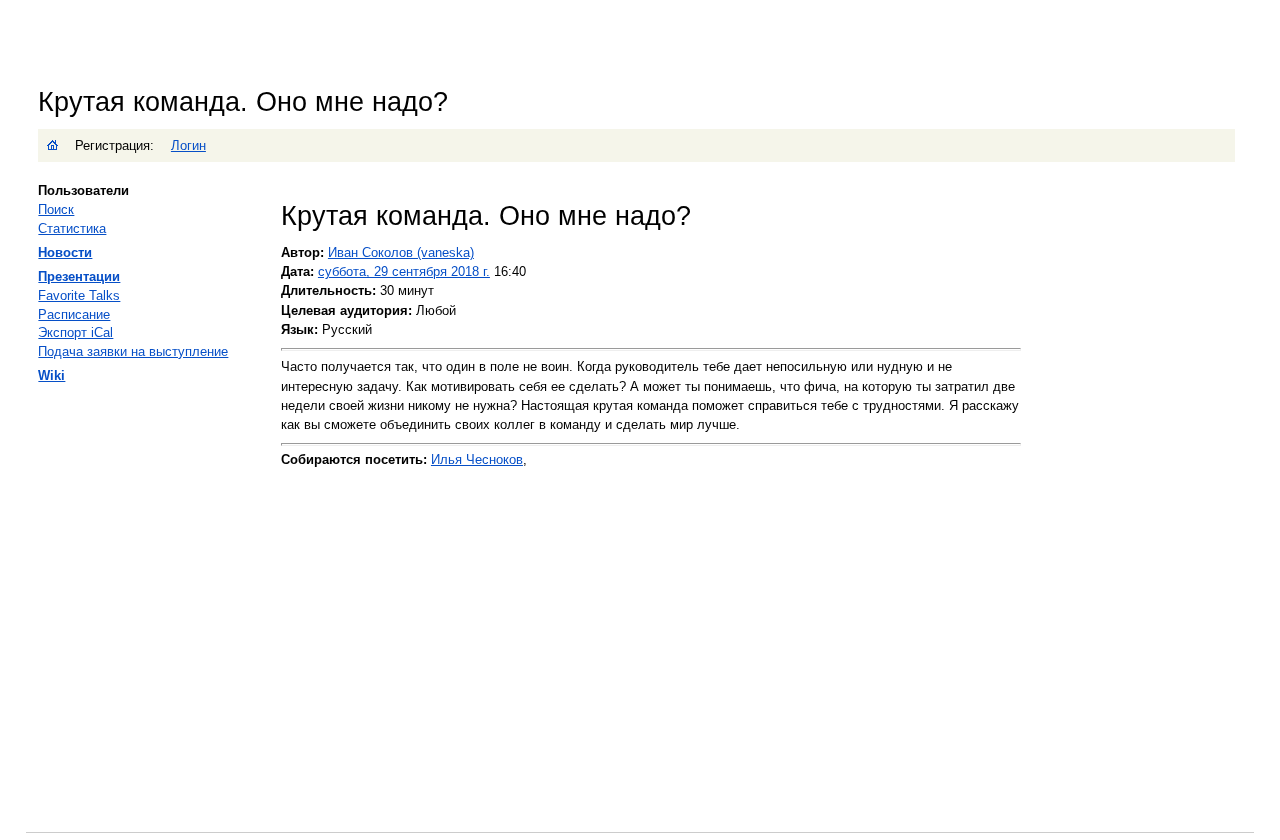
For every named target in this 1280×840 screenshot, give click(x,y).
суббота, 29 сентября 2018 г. (404, 271)
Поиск (56, 209)
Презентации (79, 276)
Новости (65, 252)
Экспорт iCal (75, 332)
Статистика (72, 228)
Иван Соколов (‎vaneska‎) (401, 252)
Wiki (51, 375)
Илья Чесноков (477, 459)
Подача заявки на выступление (133, 351)
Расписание (74, 314)
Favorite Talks (79, 295)
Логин (188, 145)
